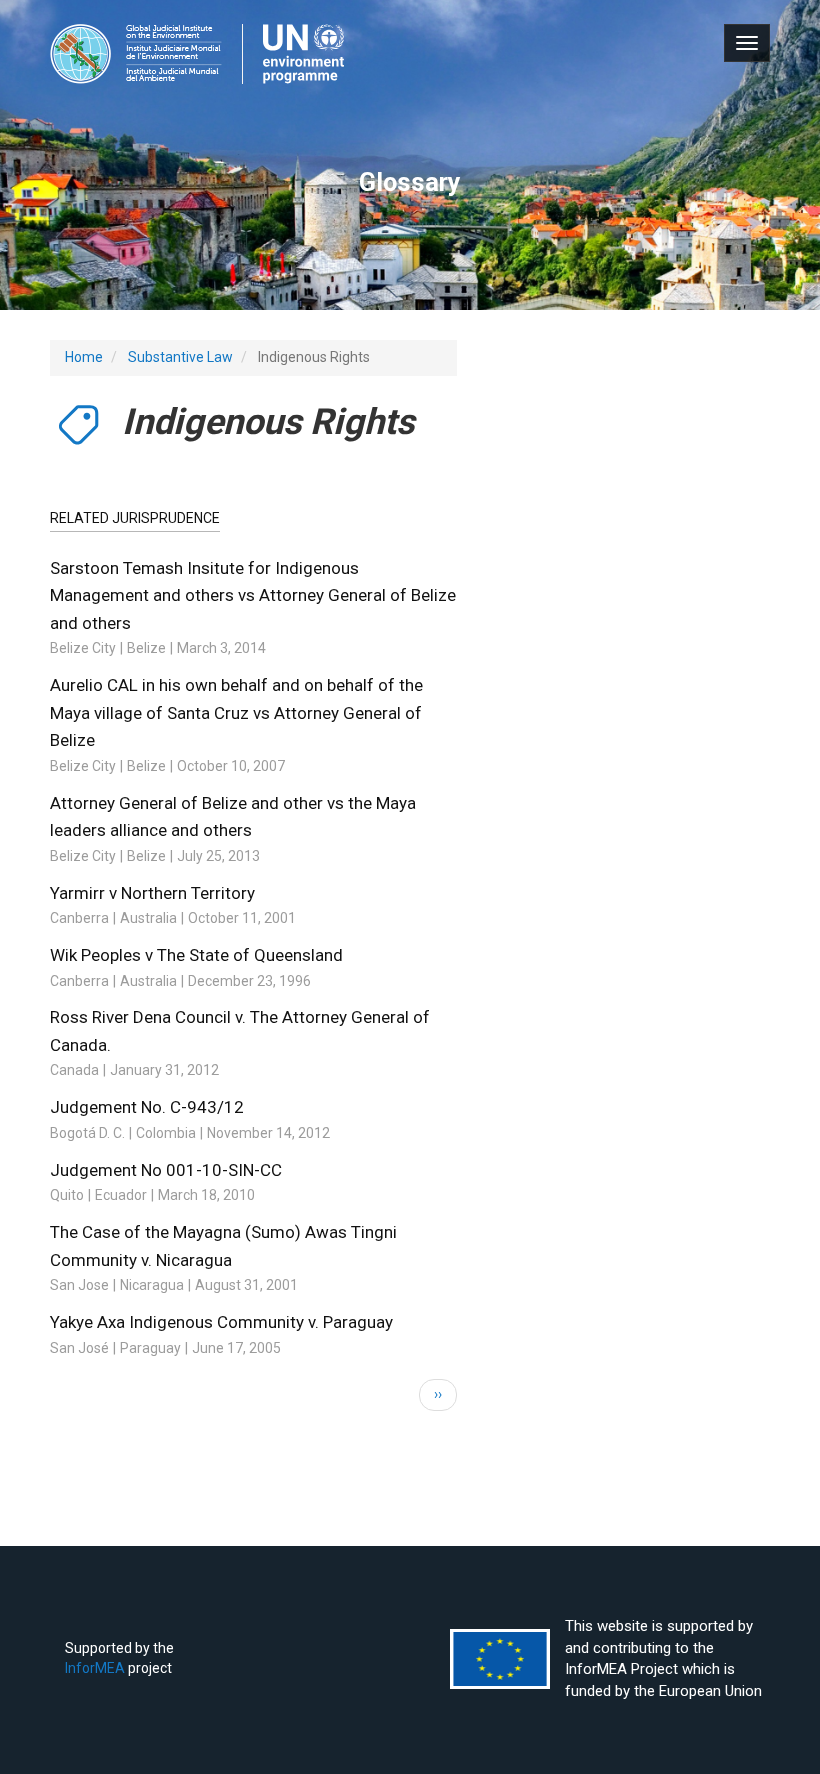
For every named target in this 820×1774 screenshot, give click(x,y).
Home (84, 357)
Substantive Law (180, 357)
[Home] (197, 54)
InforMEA (95, 1668)
